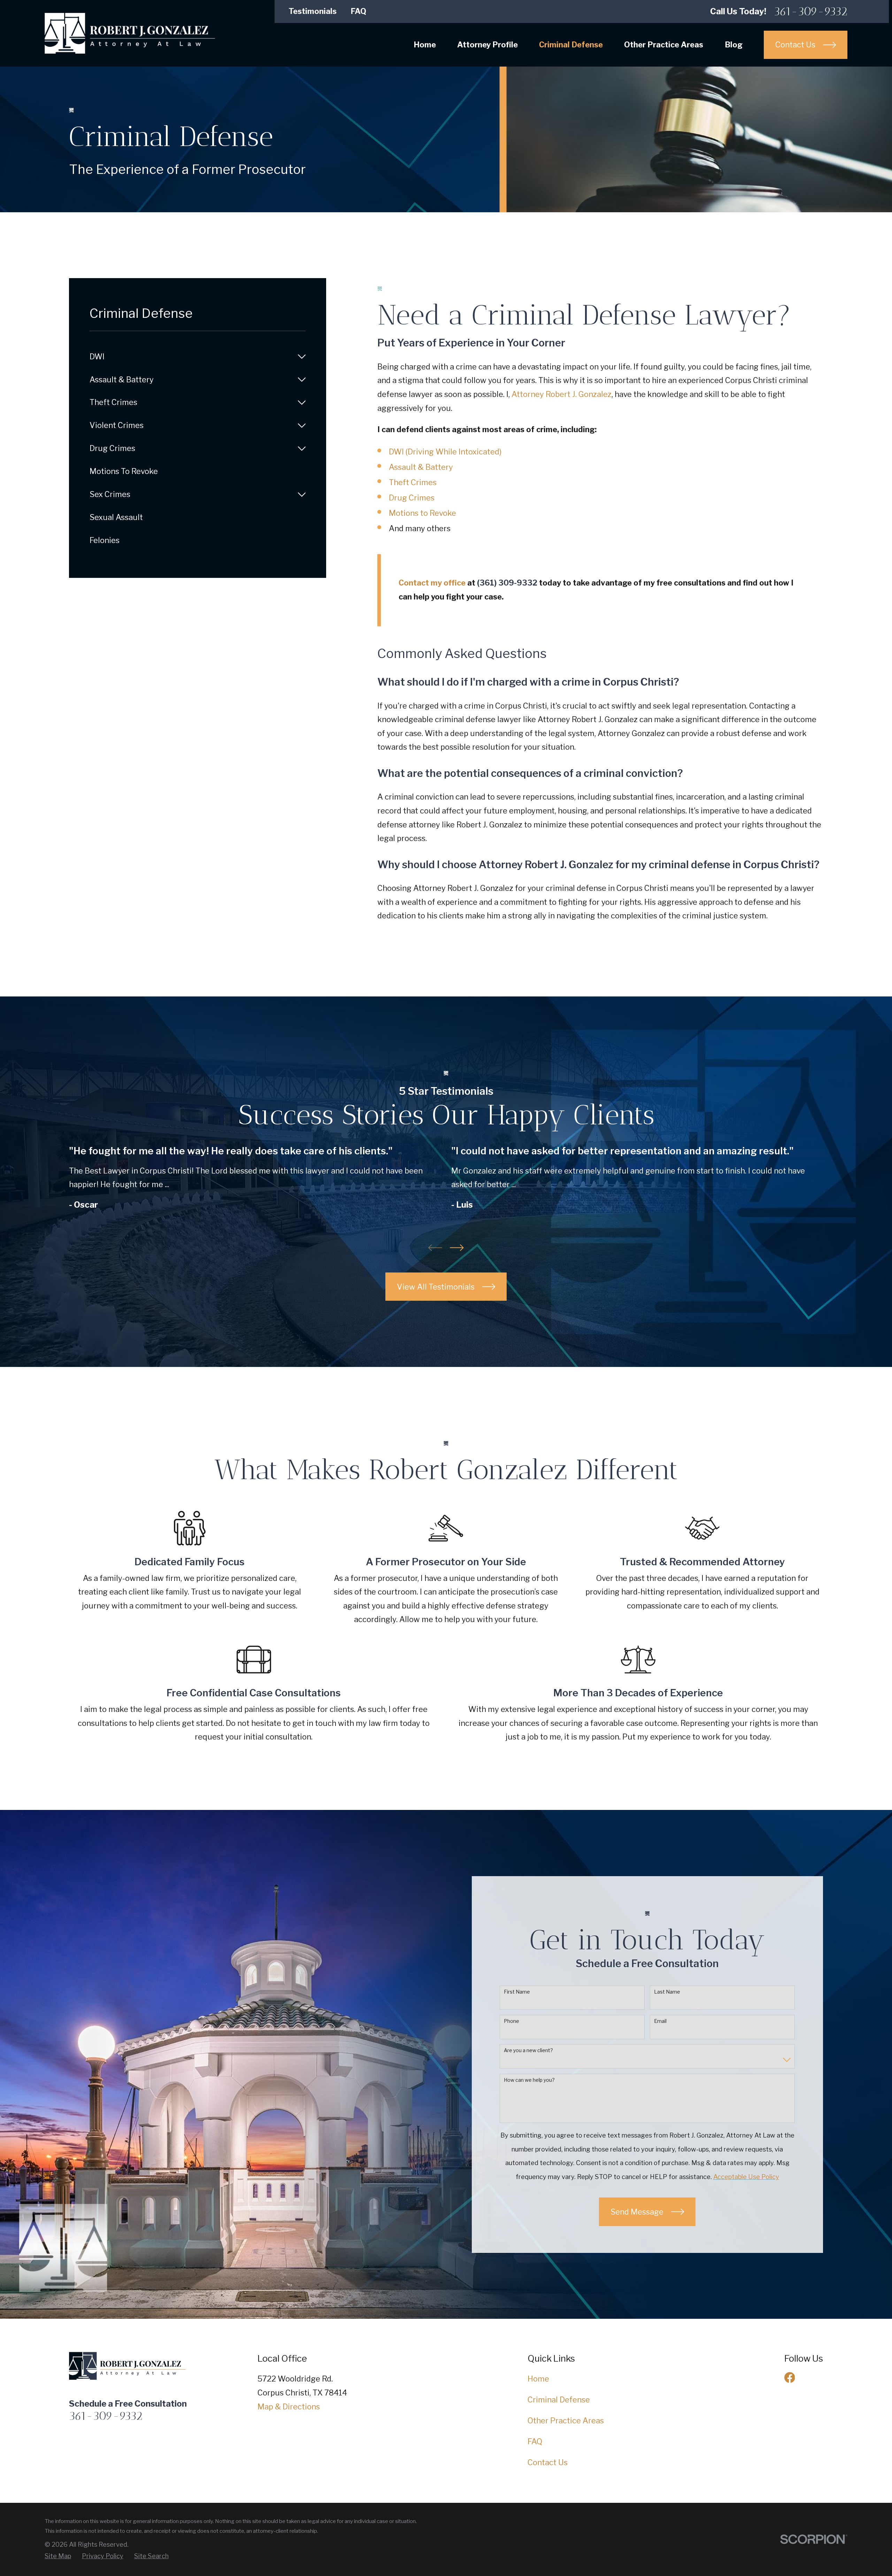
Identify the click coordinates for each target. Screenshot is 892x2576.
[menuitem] (191, 357)
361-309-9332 (811, 11)
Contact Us (548, 2462)
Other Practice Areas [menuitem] (664, 45)
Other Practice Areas (566, 2421)
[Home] (130, 33)
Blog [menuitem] (734, 45)
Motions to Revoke (422, 513)
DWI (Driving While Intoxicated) (445, 452)
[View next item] (457, 1248)
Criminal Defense (559, 2400)
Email (660, 2021)
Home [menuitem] (425, 45)
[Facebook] (790, 2378)
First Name (517, 1992)
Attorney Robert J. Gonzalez (562, 394)
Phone (512, 2021)
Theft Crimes (413, 482)
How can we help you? (529, 2080)
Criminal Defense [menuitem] (571, 45)
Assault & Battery (421, 467)
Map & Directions (289, 2407)
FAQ (358, 11)
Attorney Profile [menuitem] (487, 45)
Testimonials (313, 11)
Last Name (667, 1992)
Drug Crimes (412, 498)
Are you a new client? (528, 2050)
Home (538, 2379)
